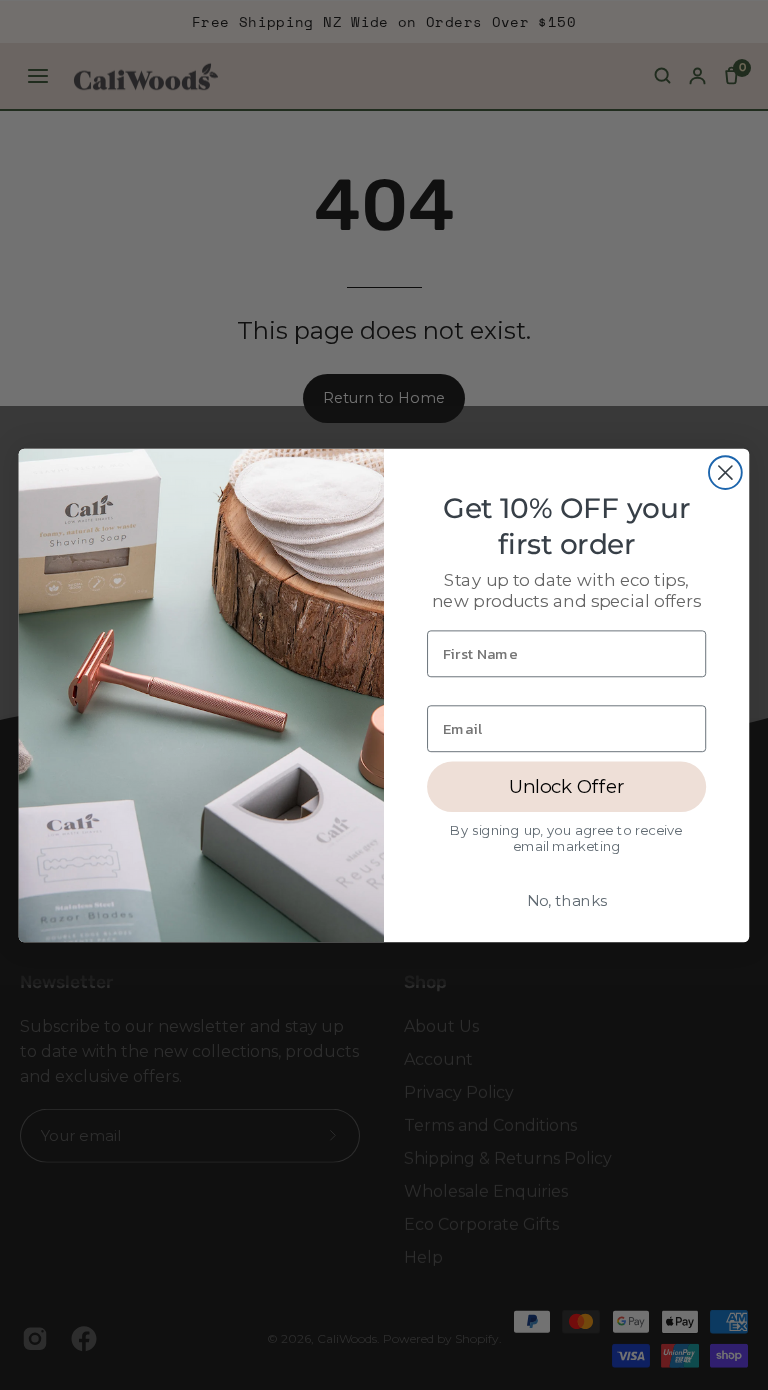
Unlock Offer (566, 786)
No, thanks (567, 900)
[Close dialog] (725, 472)
